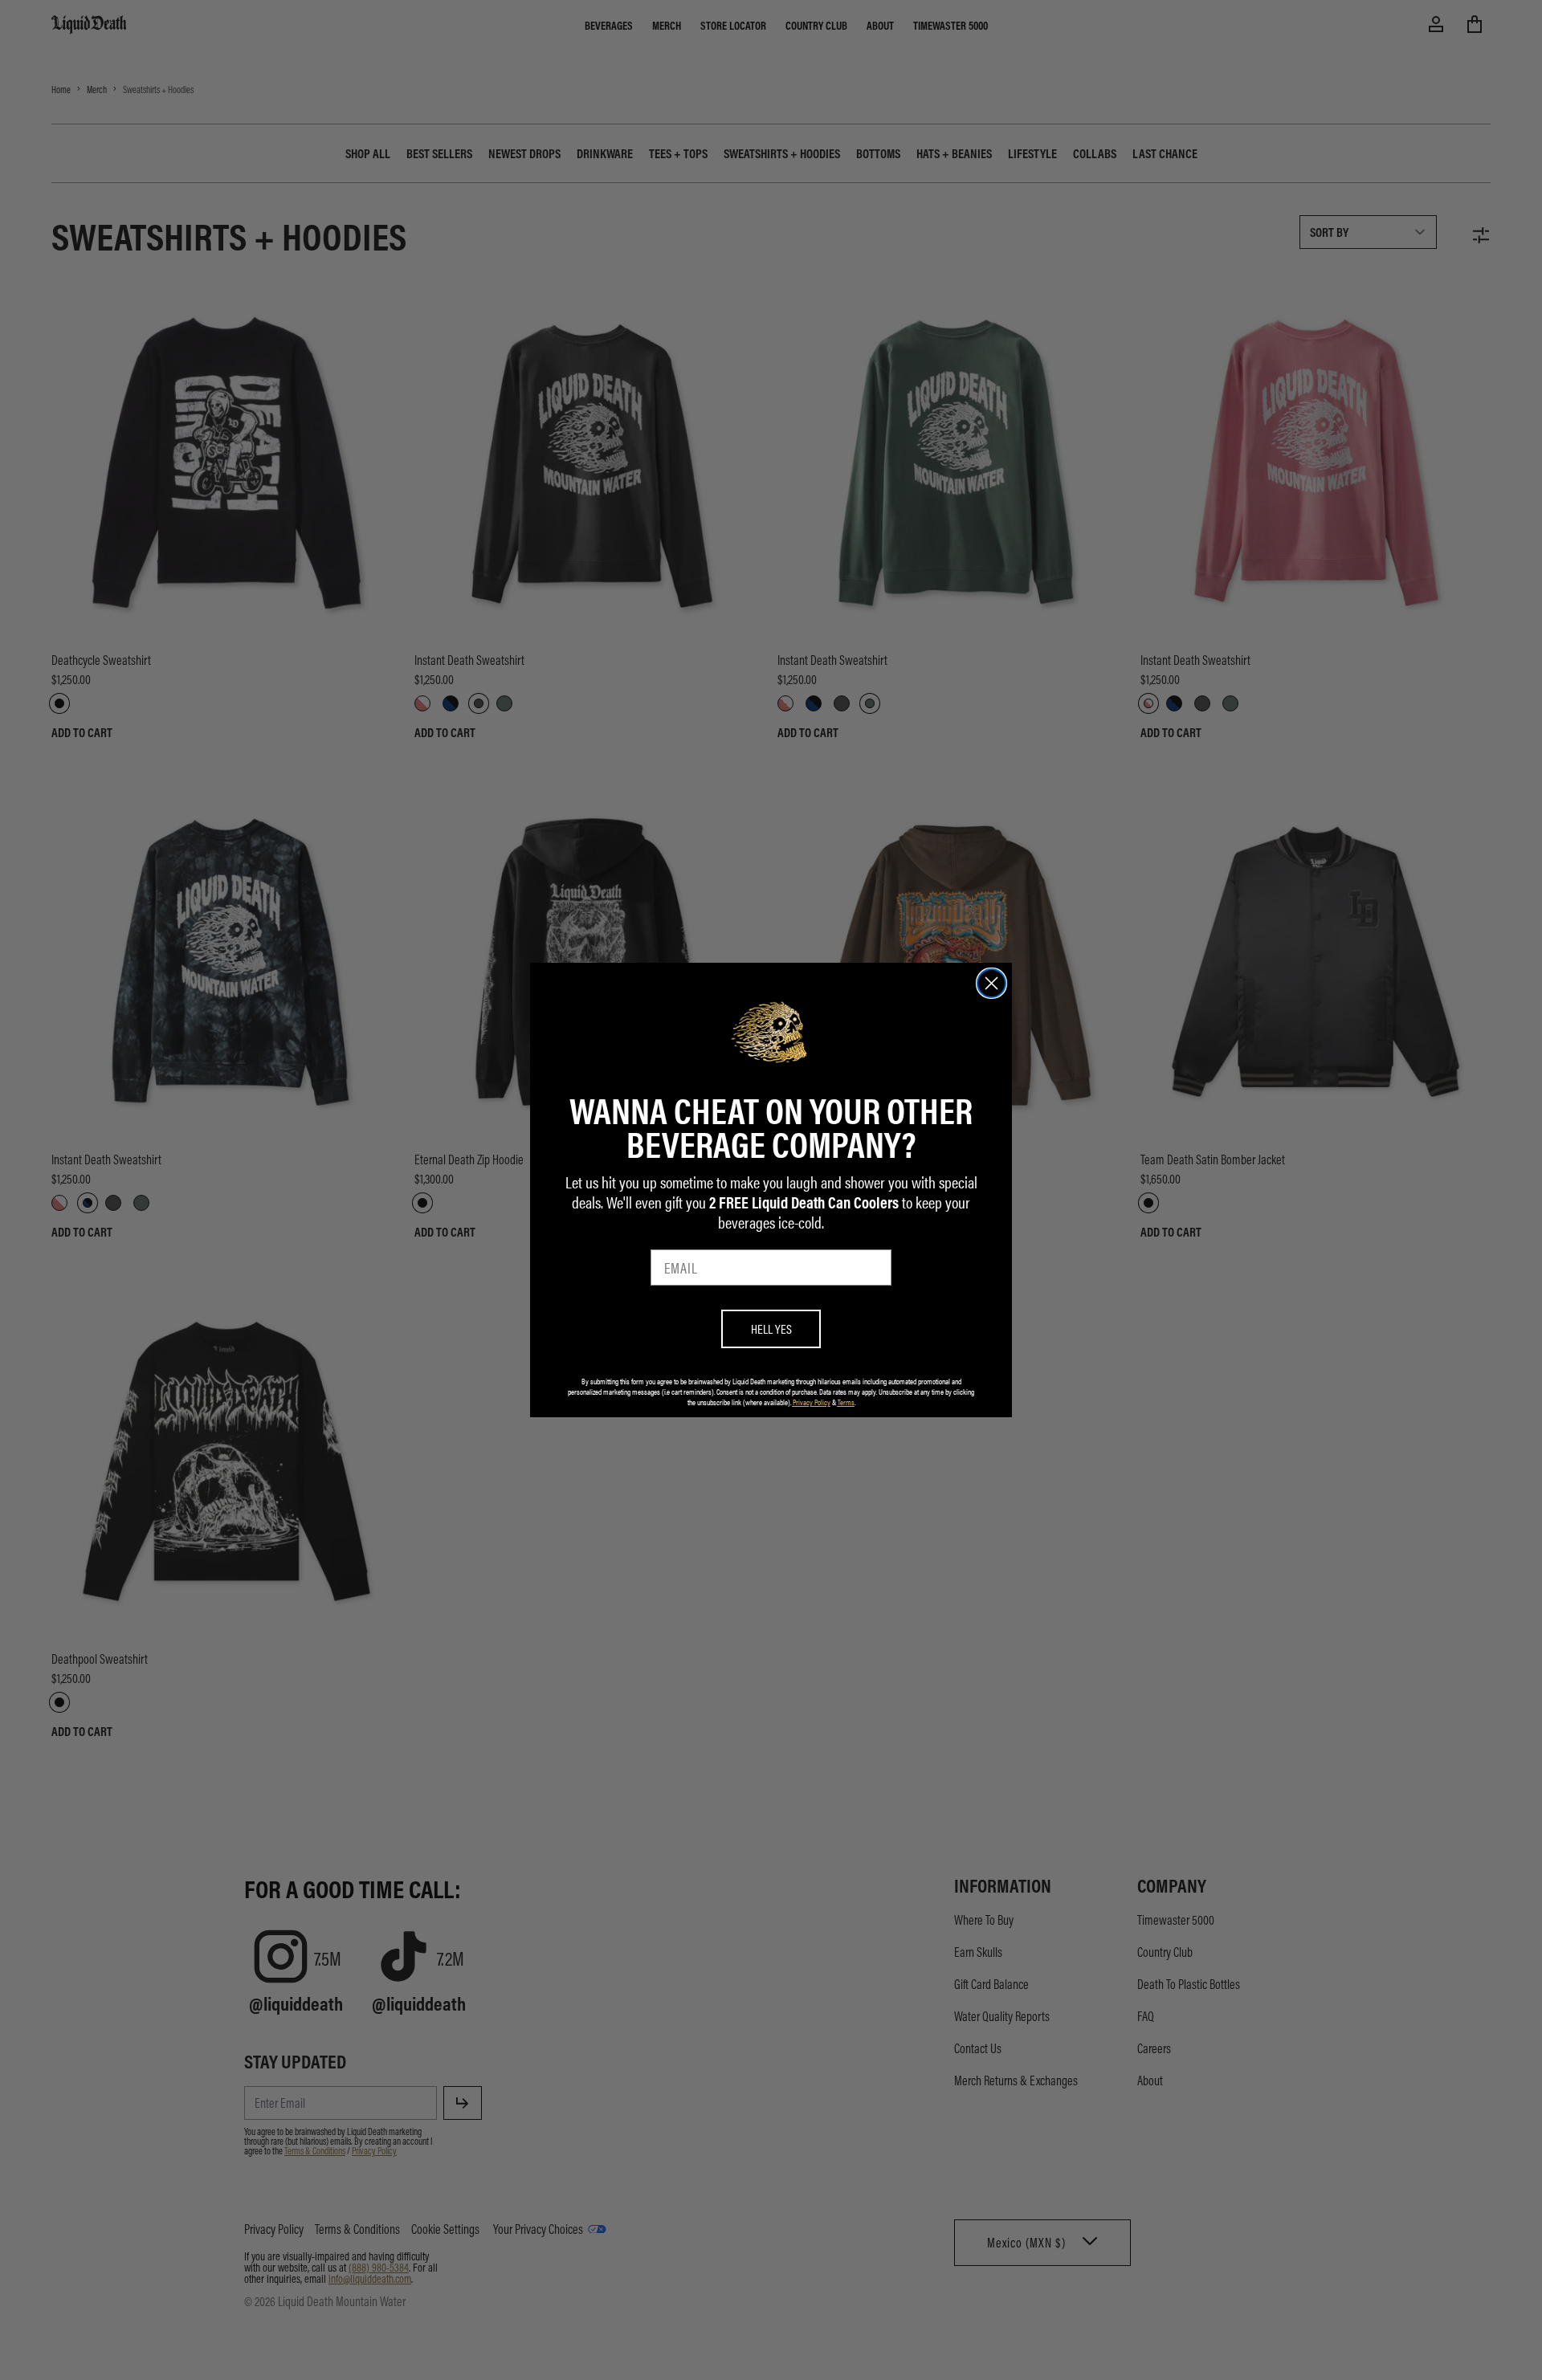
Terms (846, 1402)
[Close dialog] (991, 983)
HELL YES (771, 1329)
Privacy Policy (812, 1402)
